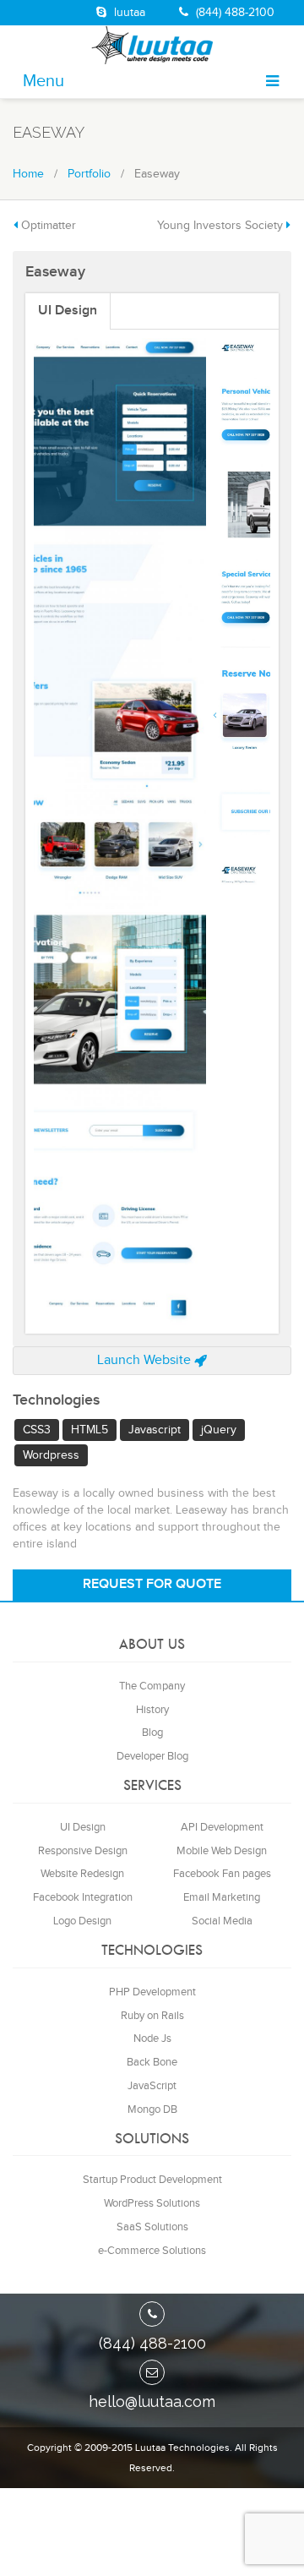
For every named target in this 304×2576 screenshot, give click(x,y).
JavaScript (152, 1653)
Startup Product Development (152, 1747)
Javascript (155, 997)
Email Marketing (222, 1465)
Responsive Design (83, 1417)
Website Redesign (82, 1441)
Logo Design (82, 1488)
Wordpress (51, 1023)
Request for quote (152, 1152)
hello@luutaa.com (152, 1969)
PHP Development (152, 1558)
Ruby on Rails (152, 1582)
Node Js (152, 1606)
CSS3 (37, 997)
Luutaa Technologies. (184, 2015)
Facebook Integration (83, 1465)
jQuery (219, 997)
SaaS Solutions (152, 1794)
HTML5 (90, 997)
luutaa (128, 13)
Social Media (222, 1488)
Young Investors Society (220, 226)
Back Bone (152, 1629)
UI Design (68, 311)
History (152, 1276)
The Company (152, 1253)
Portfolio (89, 174)
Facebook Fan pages (222, 1441)
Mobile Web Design (222, 1417)
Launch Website (146, 927)
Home (28, 174)
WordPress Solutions (152, 1771)
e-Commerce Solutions (152, 1818)
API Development (222, 1394)
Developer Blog (152, 1323)
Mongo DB (152, 1677)
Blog (152, 1300)
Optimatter (49, 226)
